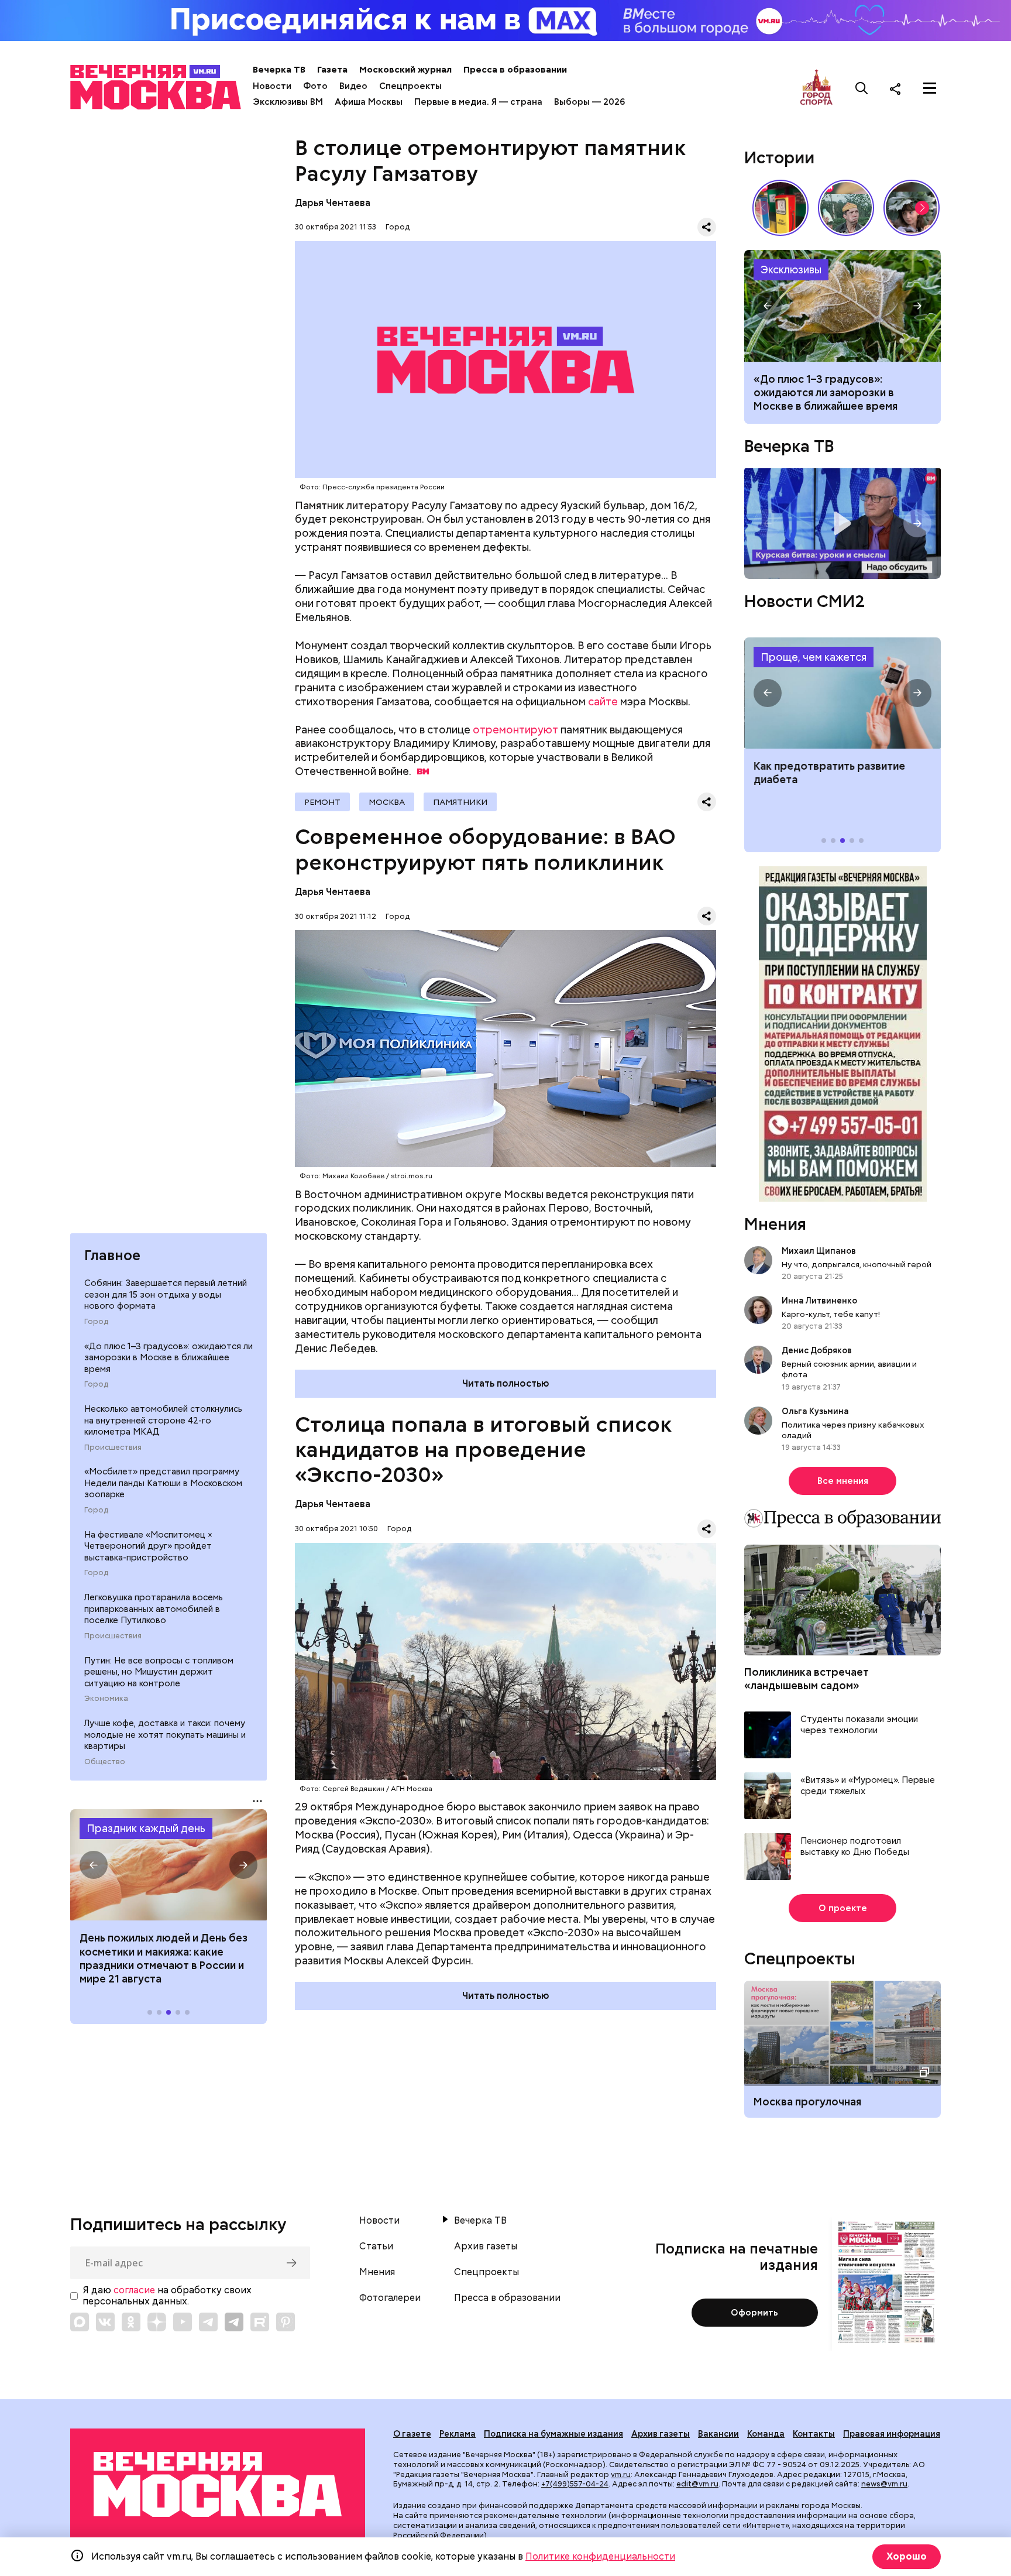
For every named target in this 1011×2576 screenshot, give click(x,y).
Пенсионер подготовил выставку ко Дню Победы (855, 1847)
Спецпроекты (410, 86)
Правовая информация (892, 2434)
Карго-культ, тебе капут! (831, 1314)
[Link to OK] (131, 2322)
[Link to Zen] (157, 2322)
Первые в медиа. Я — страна (478, 102)
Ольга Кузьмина (817, 1411)
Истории (779, 157)
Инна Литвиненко (819, 1301)
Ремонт (322, 802)
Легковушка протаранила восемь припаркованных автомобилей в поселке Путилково (154, 1609)
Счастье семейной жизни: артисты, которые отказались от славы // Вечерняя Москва (912, 208)
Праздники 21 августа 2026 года (168, 1865)
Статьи (376, 2246)
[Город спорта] (816, 88)
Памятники (460, 802)
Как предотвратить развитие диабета (842, 693)
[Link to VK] (105, 2322)
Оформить (754, 2313)
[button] (94, 1865)
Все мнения (843, 1481)
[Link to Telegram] (208, 2322)
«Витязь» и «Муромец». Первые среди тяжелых (868, 1786)
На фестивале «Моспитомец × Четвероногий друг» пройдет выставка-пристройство (148, 1547)
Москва (387, 802)
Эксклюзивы (791, 270)
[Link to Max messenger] (80, 2322)
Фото (315, 86)
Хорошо (907, 2556)
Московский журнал (405, 70)
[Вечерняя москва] (218, 2484)
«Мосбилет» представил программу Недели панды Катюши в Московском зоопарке (163, 1483)
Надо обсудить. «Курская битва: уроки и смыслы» (842, 524)
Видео (353, 86)
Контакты (814, 2434)
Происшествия (113, 1448)
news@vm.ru (884, 2484)
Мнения (775, 1224)
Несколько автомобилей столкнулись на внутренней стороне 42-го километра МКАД (163, 1421)
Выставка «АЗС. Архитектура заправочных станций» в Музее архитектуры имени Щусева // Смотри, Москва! (780, 208)
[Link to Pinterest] (286, 2322)
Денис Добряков (817, 1350)
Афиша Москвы (369, 102)
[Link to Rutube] (260, 2322)
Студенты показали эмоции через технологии (859, 1725)
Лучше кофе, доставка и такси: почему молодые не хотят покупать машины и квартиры (165, 1735)
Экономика (106, 1699)
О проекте (843, 1908)
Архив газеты (486, 2246)
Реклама (458, 2434)
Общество (105, 1762)
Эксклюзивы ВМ (288, 102)
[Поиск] (862, 88)
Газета (332, 70)
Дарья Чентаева (333, 203)
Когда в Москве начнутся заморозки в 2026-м (842, 306)
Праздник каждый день (146, 1829)
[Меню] (930, 88)
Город (96, 1322)
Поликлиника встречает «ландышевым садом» (807, 1679)
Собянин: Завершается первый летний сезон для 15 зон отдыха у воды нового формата (166, 1295)
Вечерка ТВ (279, 70)
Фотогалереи (390, 2298)
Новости (272, 86)
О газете (412, 2434)
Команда (766, 2434)
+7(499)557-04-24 (575, 2484)
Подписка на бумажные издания (553, 2434)
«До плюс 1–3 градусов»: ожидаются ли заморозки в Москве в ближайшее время (168, 1358)
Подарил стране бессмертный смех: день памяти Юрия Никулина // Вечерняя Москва (846, 208)
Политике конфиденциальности (600, 2556)
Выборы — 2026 (589, 102)
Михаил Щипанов (819, 1251)
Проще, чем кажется (814, 657)
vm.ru (621, 2474)
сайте (603, 702)
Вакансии (718, 2434)
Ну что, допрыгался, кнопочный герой (857, 1264)
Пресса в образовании (515, 70)
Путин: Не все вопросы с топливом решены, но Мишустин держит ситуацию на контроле (159, 1672)
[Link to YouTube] (183, 2322)
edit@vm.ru (697, 2484)
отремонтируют (515, 730)
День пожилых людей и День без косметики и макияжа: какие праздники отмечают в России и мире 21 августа (164, 1958)
